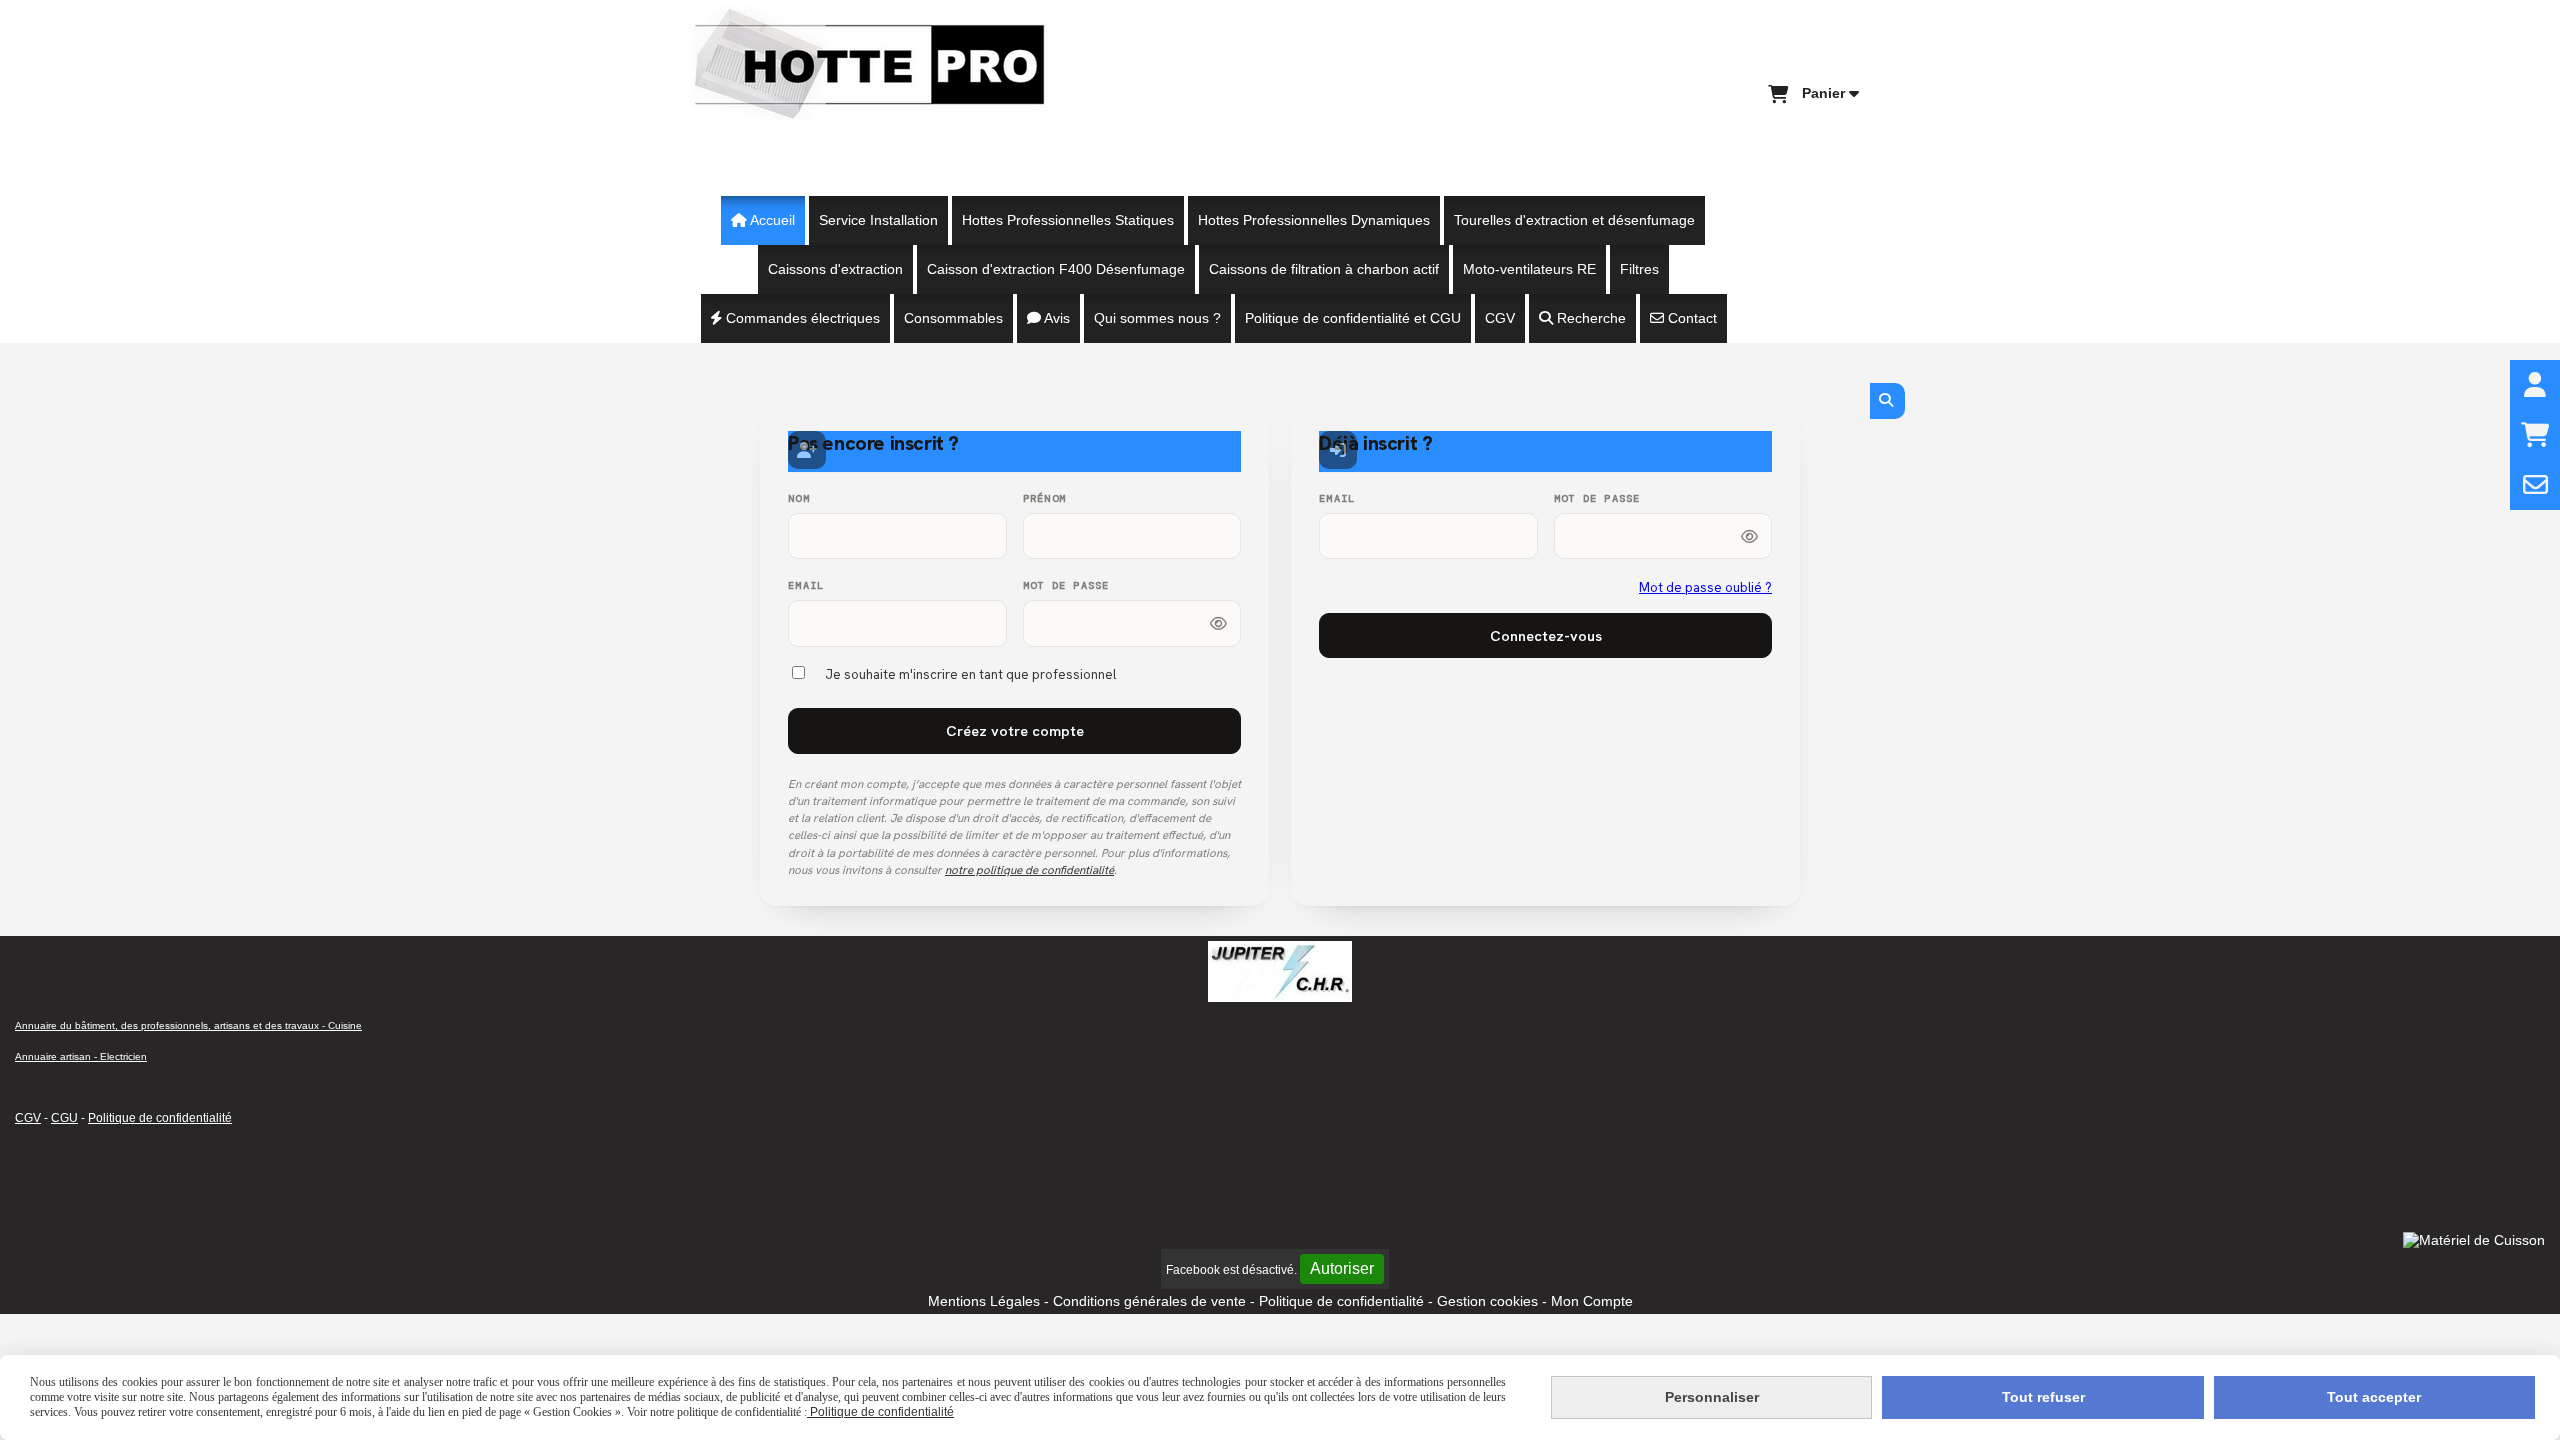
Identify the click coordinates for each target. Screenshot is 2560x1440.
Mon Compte (1592, 1301)
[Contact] (2535, 485)
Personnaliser (1712, 1397)
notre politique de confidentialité (1029, 869)
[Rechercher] (1887, 401)
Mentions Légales (984, 1301)
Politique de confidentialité (160, 1118)
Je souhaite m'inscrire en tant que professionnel (970, 674)
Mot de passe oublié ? (1705, 587)
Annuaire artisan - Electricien (81, 1056)
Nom (799, 498)
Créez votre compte (1015, 730)
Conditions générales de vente (1149, 1301)
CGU (64, 1118)
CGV (28, 1118)
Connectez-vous (1546, 635)
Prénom (1045, 498)
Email (806, 585)
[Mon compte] (2535, 385)
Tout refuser (2043, 1397)
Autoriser (1342, 1268)
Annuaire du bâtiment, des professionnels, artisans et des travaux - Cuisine (188, 1025)
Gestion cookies (1489, 1301)
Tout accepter (2374, 1397)
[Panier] (2535, 435)
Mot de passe (1066, 585)
